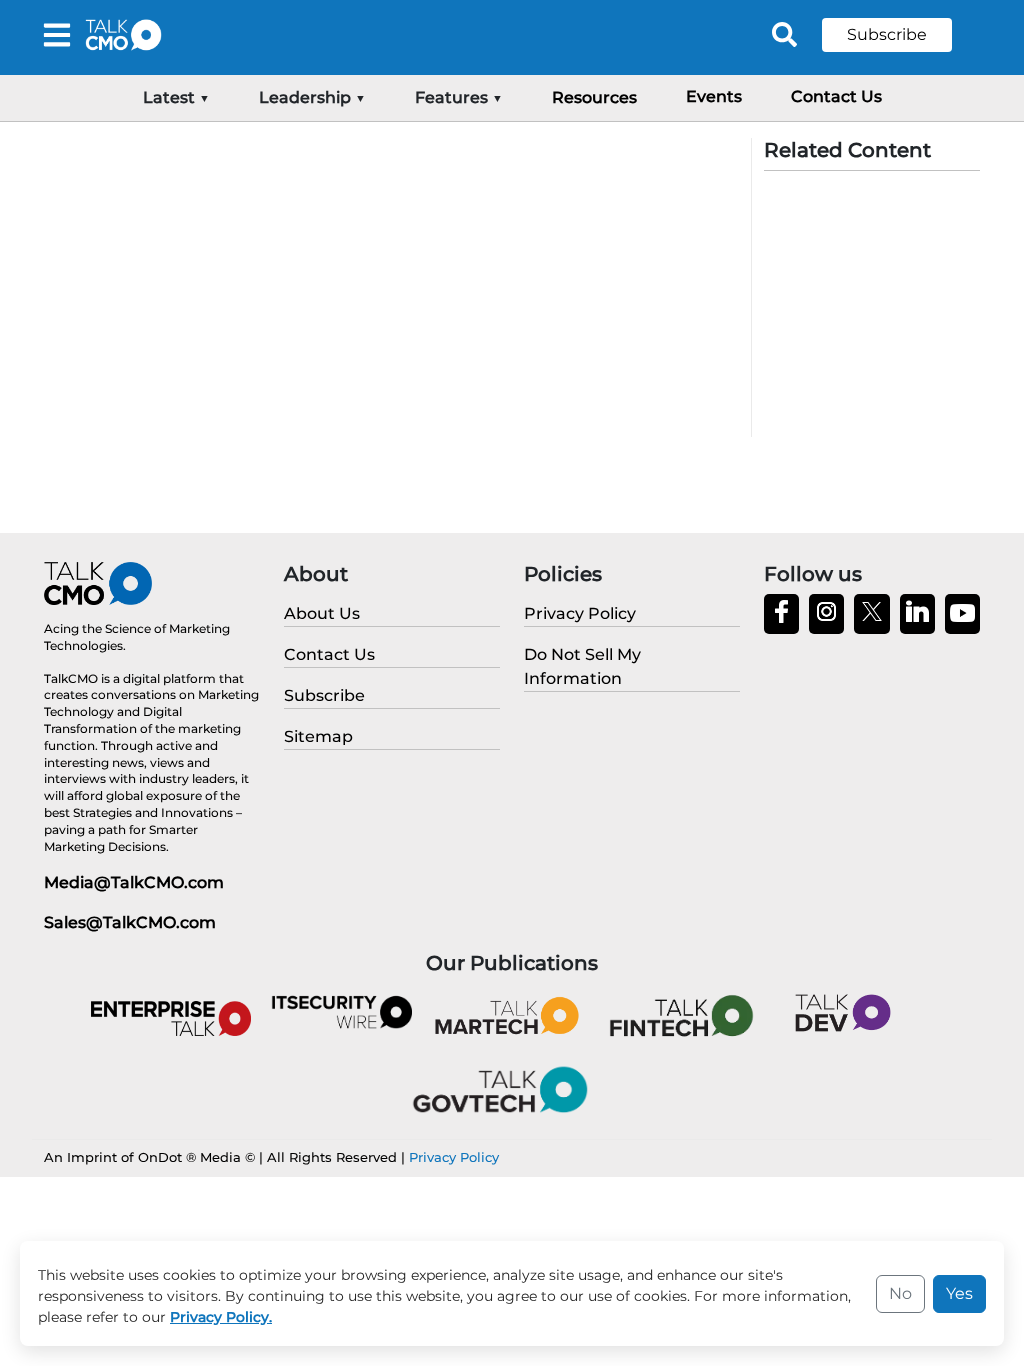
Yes (959, 1293)
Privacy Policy (454, 1157)
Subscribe (887, 34)
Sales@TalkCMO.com (130, 922)
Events (714, 96)
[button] (902, 35)
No (900, 1293)
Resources (594, 97)
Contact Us (836, 96)
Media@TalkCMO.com (134, 882)
